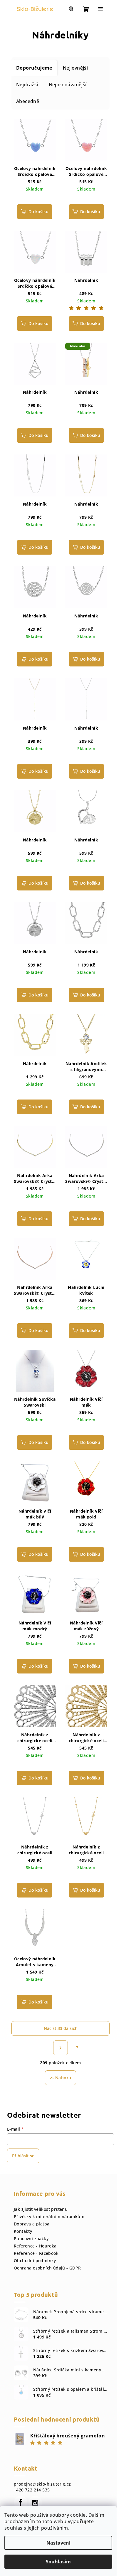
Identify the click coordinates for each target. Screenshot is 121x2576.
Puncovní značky (31, 2239)
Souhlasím (58, 2562)
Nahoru (63, 2078)
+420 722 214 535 (32, 2490)
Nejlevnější (75, 68)
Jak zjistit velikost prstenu (41, 2209)
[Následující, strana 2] (60, 2048)
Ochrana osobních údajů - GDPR (47, 2268)
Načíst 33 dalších (61, 2028)
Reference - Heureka (35, 2246)
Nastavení (58, 2543)
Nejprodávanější (68, 85)
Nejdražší (27, 85)
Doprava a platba (32, 2224)
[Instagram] (35, 2503)
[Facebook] (21, 2503)
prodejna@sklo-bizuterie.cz (42, 2484)
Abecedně (28, 101)
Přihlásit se (23, 2156)
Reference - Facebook (36, 2253)
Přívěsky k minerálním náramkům (49, 2216)
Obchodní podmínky (35, 2261)
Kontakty (23, 2231)
